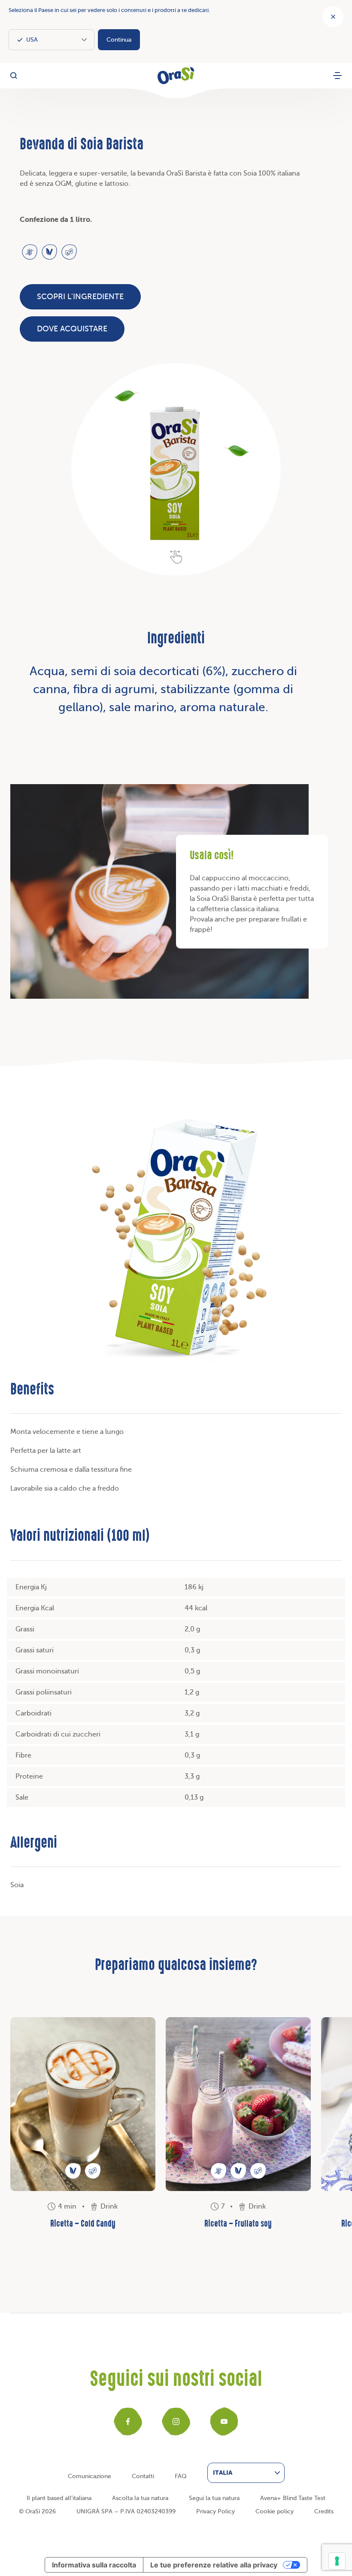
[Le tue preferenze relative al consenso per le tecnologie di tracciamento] (337, 2561)
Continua (119, 40)
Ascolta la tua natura (140, 2498)
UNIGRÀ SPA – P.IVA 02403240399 (126, 2511)
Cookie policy (275, 2511)
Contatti (143, 2476)
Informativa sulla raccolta (94, 2565)
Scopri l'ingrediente (80, 297)
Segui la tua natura (214, 2498)
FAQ (181, 2476)
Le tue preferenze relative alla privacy (214, 2565)
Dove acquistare (72, 329)
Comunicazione (90, 2476)
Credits (324, 2511)
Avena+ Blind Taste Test (293, 2498)
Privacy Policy (215, 2511)
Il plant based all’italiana (59, 2498)
